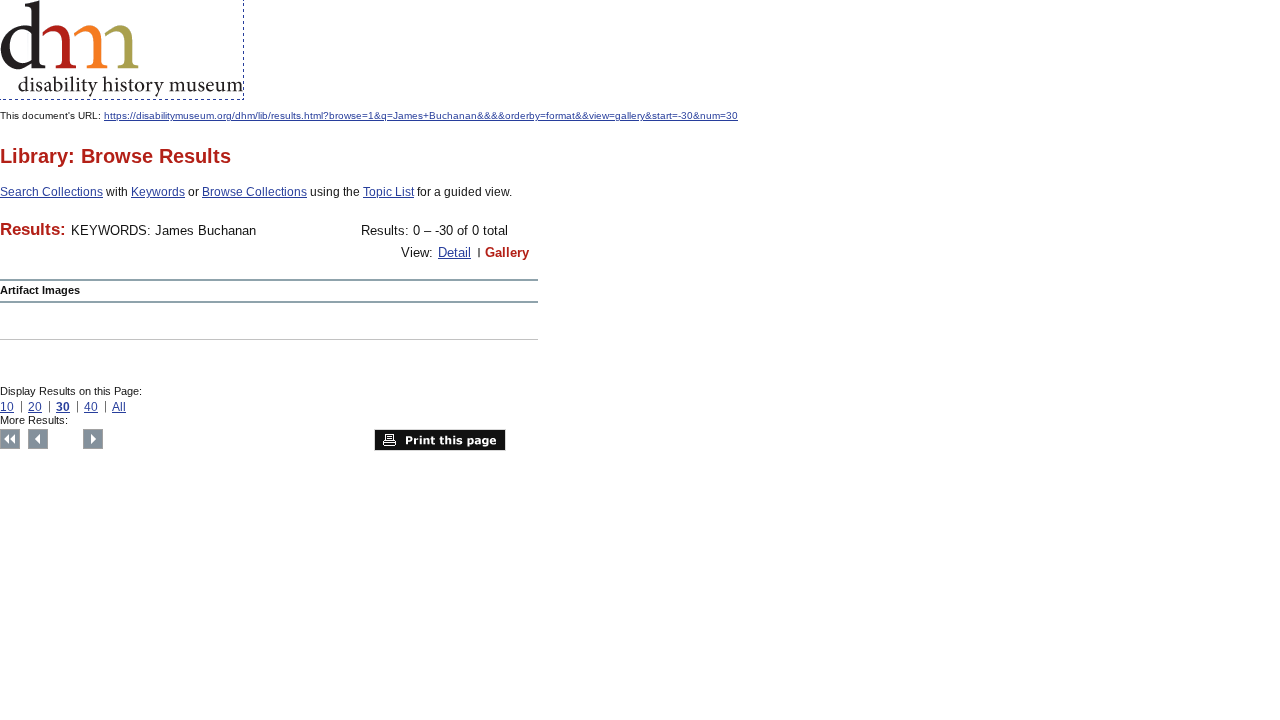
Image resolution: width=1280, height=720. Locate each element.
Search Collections (51, 192)
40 (91, 407)
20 (35, 407)
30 (63, 407)
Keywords (158, 192)
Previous (38, 439)
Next (93, 439)
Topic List (388, 192)
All (119, 407)
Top (10, 439)
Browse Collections (254, 192)
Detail (454, 252)
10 (7, 407)
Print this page (440, 440)
